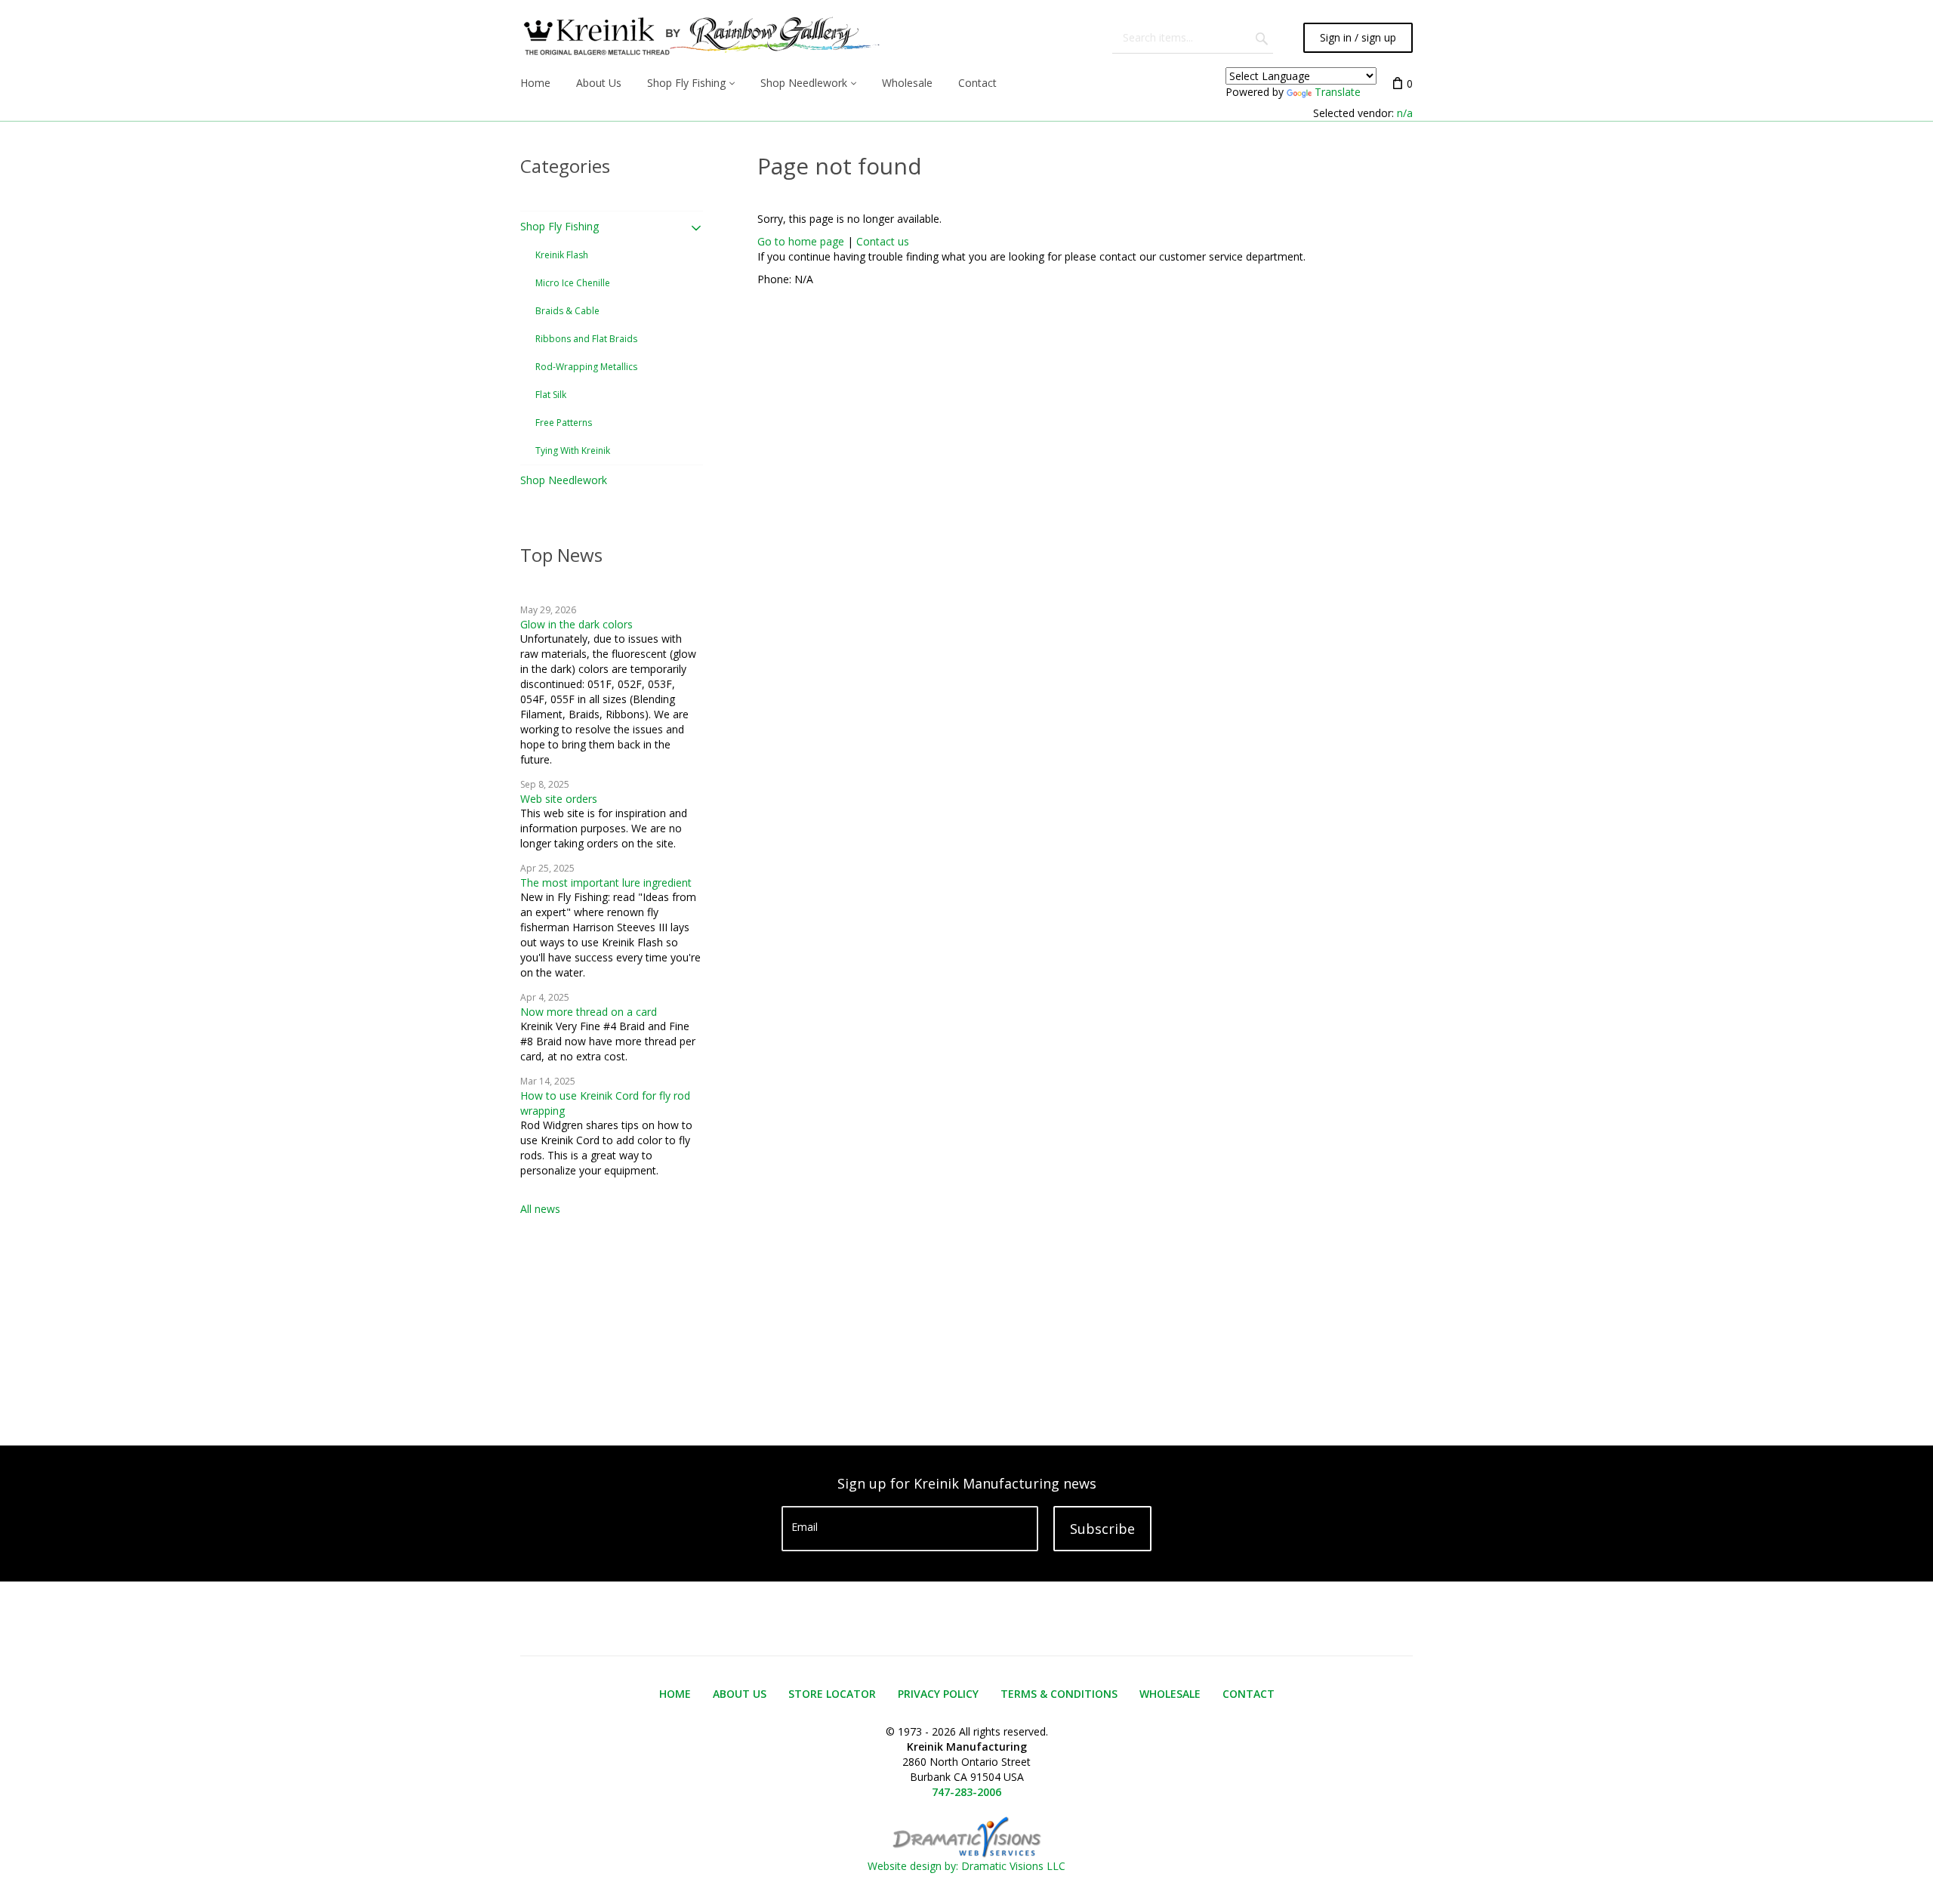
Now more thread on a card (589, 1012)
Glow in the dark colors (577, 624)
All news (540, 1209)
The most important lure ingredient (606, 883)
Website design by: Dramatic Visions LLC (966, 1866)
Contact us (883, 241)
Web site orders (559, 799)
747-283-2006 (966, 1792)
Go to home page (801, 241)
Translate (1338, 92)
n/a (1405, 113)
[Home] (700, 38)
